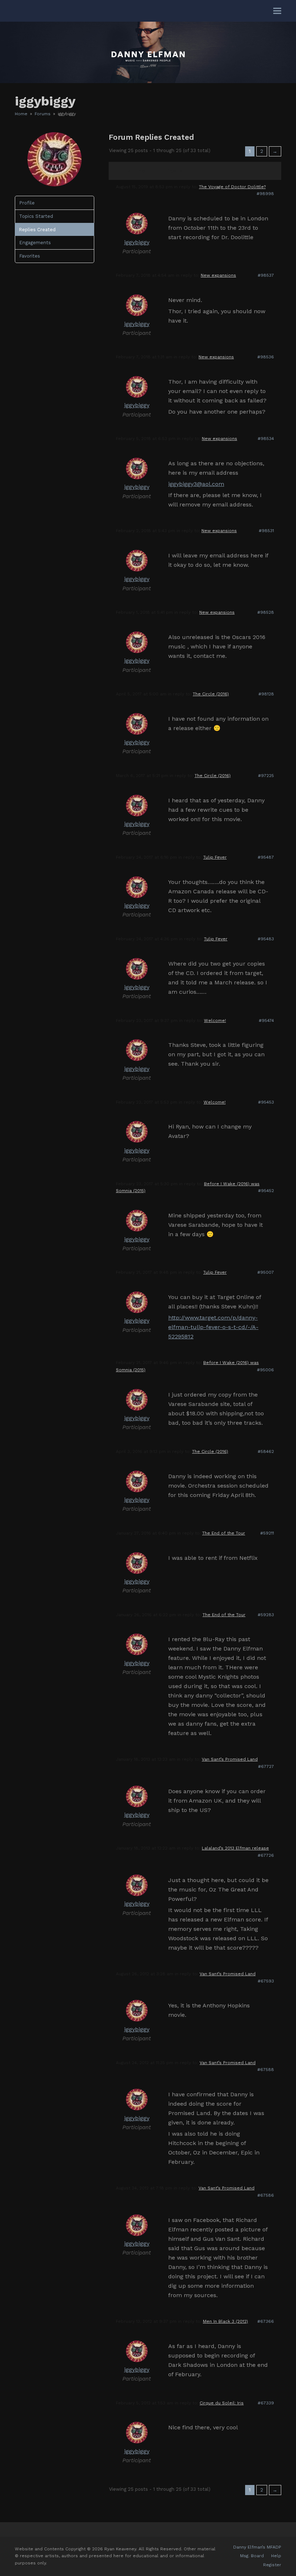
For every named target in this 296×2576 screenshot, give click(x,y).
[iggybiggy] (55, 185)
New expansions (218, 275)
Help (276, 2556)
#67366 (266, 2321)
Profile (27, 203)
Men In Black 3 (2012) (225, 2321)
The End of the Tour (224, 1533)
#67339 (266, 2403)
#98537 (266, 275)
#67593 (266, 1981)
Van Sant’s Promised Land (230, 1759)
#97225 (266, 776)
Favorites (30, 256)
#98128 (266, 694)
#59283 (266, 1615)
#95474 (266, 1021)
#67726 (266, 1855)
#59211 (267, 1533)
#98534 (266, 439)
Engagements (35, 243)
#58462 (266, 1451)
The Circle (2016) (211, 694)
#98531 (266, 531)
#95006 (265, 1370)
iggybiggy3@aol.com (196, 484)
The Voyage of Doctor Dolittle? (232, 187)
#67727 (266, 1766)
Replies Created (37, 230)
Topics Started (36, 216)
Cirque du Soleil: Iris (222, 2403)
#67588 (266, 2070)
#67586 (266, 2195)
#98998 (265, 194)
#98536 (266, 357)
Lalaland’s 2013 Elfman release (235, 1848)
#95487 (266, 857)
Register (272, 2565)
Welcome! (215, 1021)
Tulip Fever (215, 857)
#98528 (266, 612)
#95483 (266, 939)
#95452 (266, 1191)
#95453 (266, 1102)
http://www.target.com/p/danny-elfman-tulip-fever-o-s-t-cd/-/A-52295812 (213, 1327)
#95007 (266, 1272)
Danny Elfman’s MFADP (257, 2547)
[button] (277, 11)
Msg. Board (252, 2556)
